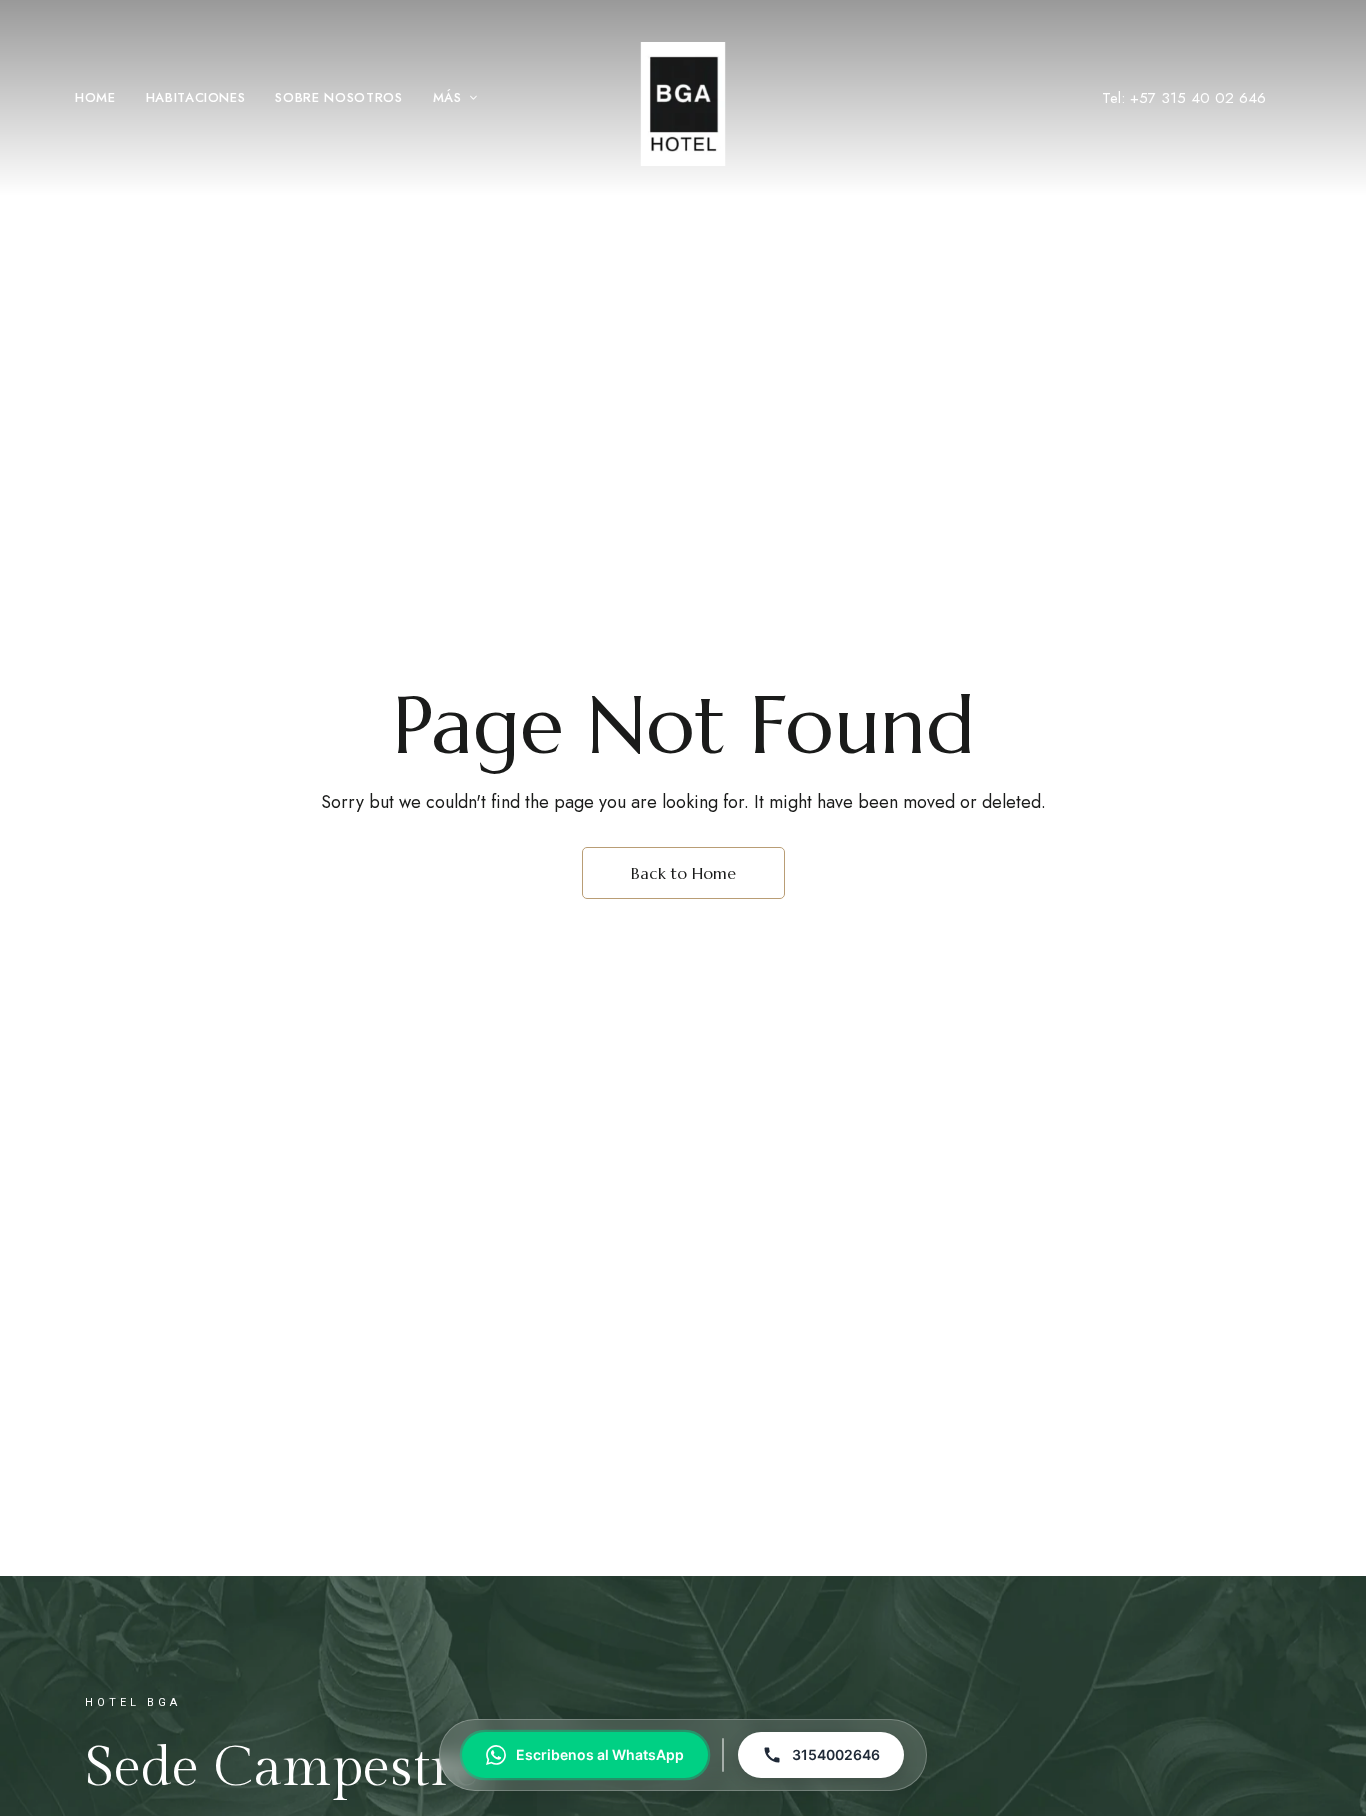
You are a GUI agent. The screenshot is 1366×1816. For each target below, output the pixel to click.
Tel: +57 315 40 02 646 (1184, 98)
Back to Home (683, 873)
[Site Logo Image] (683, 104)
